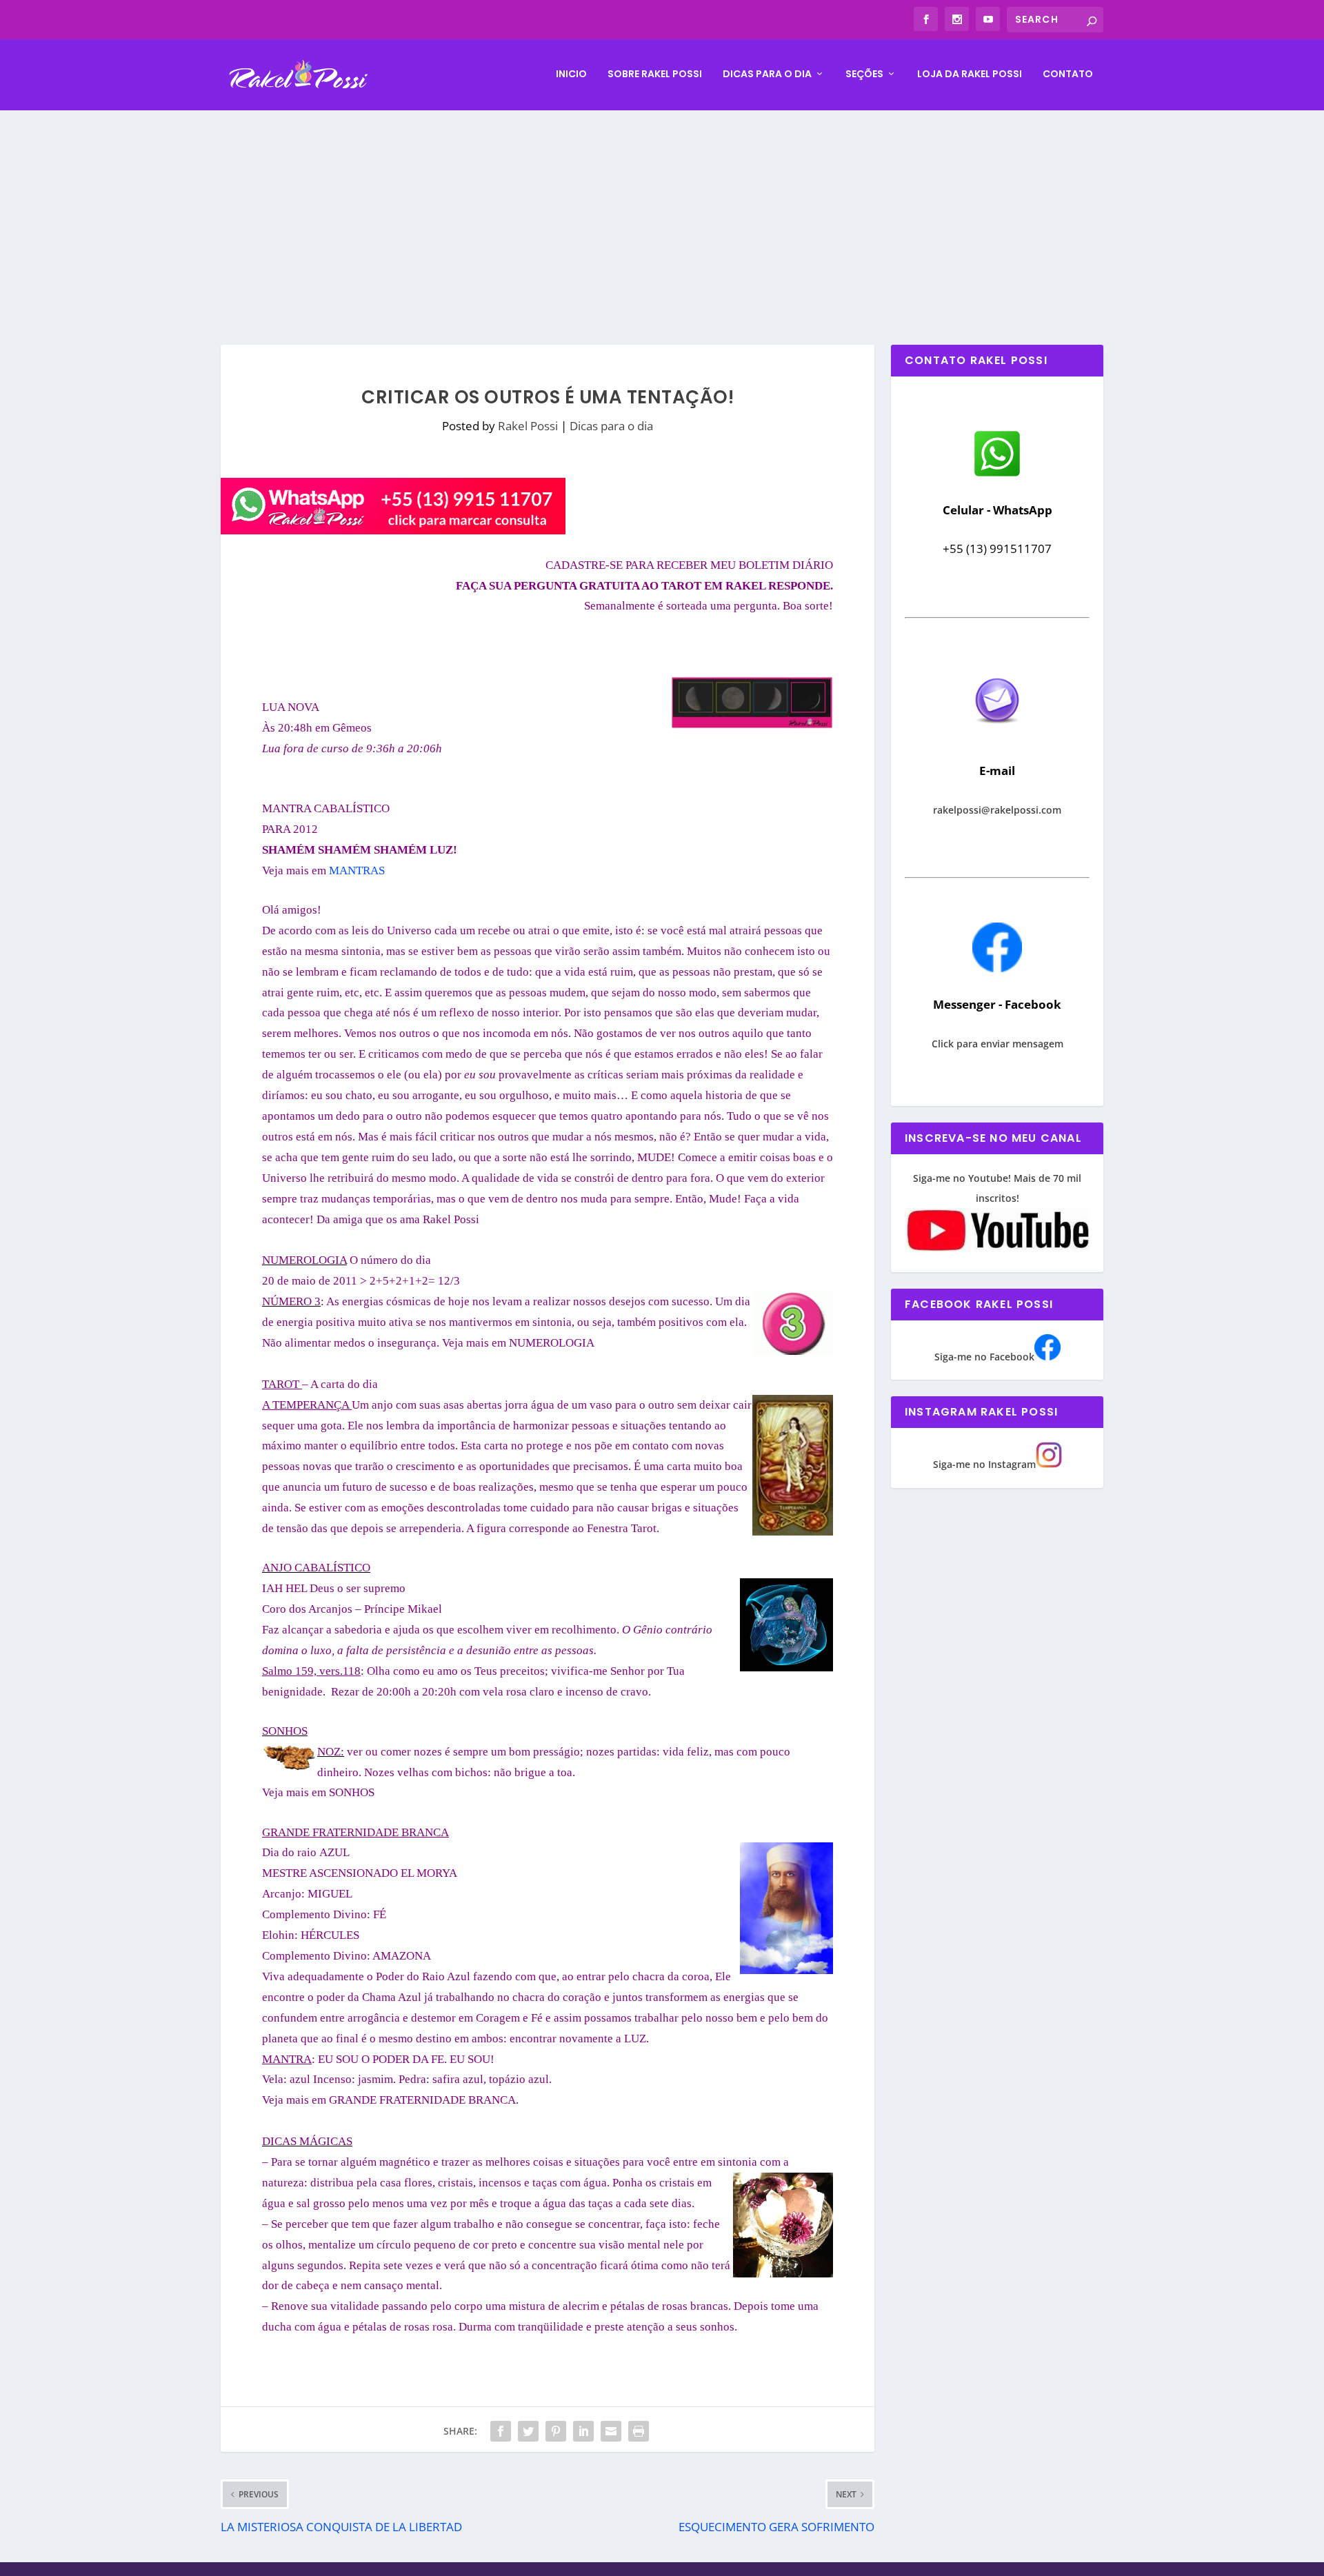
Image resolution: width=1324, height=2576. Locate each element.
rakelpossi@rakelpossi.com (997, 810)
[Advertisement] (662, 214)
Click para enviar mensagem (997, 1044)
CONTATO (1068, 74)
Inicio (571, 74)
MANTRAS (357, 871)
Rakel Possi (528, 426)
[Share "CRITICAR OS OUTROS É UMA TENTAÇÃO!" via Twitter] (528, 2431)
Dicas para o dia (767, 74)
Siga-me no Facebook (984, 1357)
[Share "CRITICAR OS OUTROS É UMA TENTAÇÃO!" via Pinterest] (556, 2431)
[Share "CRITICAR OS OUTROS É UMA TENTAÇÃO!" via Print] (639, 2431)
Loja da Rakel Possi (970, 74)
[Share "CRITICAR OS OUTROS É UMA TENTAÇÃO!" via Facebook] (501, 2431)
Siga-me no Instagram (984, 1464)
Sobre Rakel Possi (655, 74)
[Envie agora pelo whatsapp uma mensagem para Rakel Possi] (997, 475)
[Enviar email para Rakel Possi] (997, 735)
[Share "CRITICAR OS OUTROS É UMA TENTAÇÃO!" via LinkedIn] (583, 2431)
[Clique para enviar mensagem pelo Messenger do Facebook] (997, 968)
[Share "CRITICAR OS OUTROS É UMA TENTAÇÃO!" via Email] (611, 2431)
